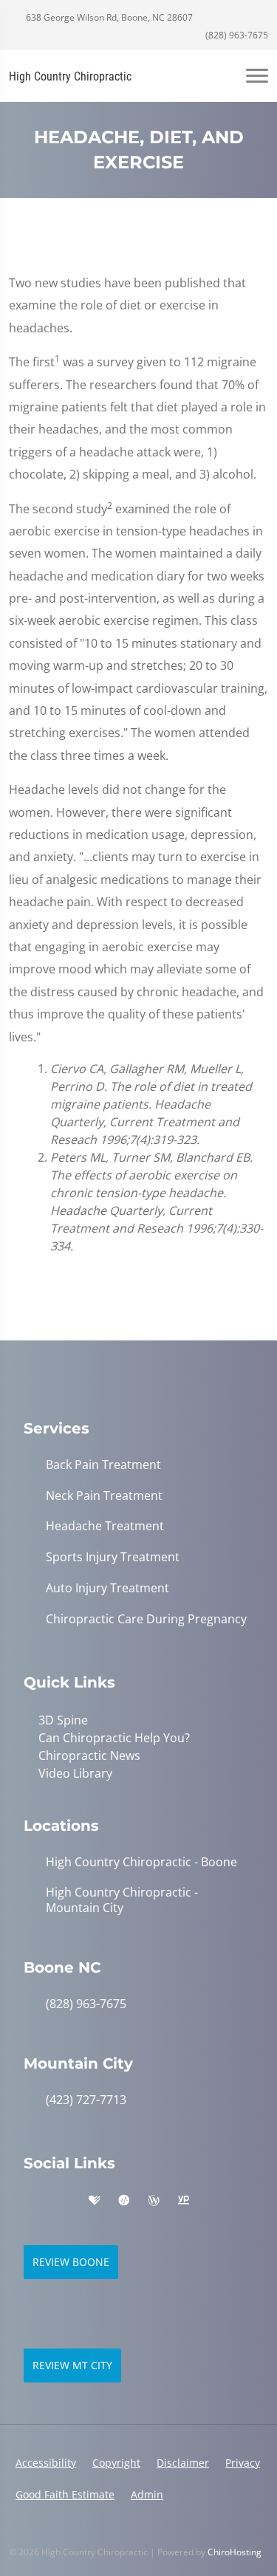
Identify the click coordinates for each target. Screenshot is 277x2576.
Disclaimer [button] (183, 2463)
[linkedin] (214, 2201)
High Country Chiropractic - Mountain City (122, 1900)
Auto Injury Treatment (107, 1588)
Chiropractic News (89, 1755)
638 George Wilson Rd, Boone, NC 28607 (108, 17)
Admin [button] (147, 2494)
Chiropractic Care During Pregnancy (146, 1619)
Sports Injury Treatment (113, 1557)
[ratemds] (124, 2201)
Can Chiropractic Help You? (114, 1738)
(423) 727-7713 (86, 2100)
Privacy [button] (243, 2463)
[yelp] (64, 2201)
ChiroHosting (235, 2552)
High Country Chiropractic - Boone (141, 1862)
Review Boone (71, 2262)
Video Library (75, 1773)
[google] (31, 2201)
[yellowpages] (183, 2201)
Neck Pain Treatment (104, 1496)
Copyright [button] (116, 2463)
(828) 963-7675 (236, 35)
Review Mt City (72, 2365)
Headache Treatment (105, 1526)
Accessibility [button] (46, 2463)
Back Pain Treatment (103, 1465)
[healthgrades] (95, 2201)
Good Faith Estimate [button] (65, 2494)
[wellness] (154, 2201)
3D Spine (63, 1720)
